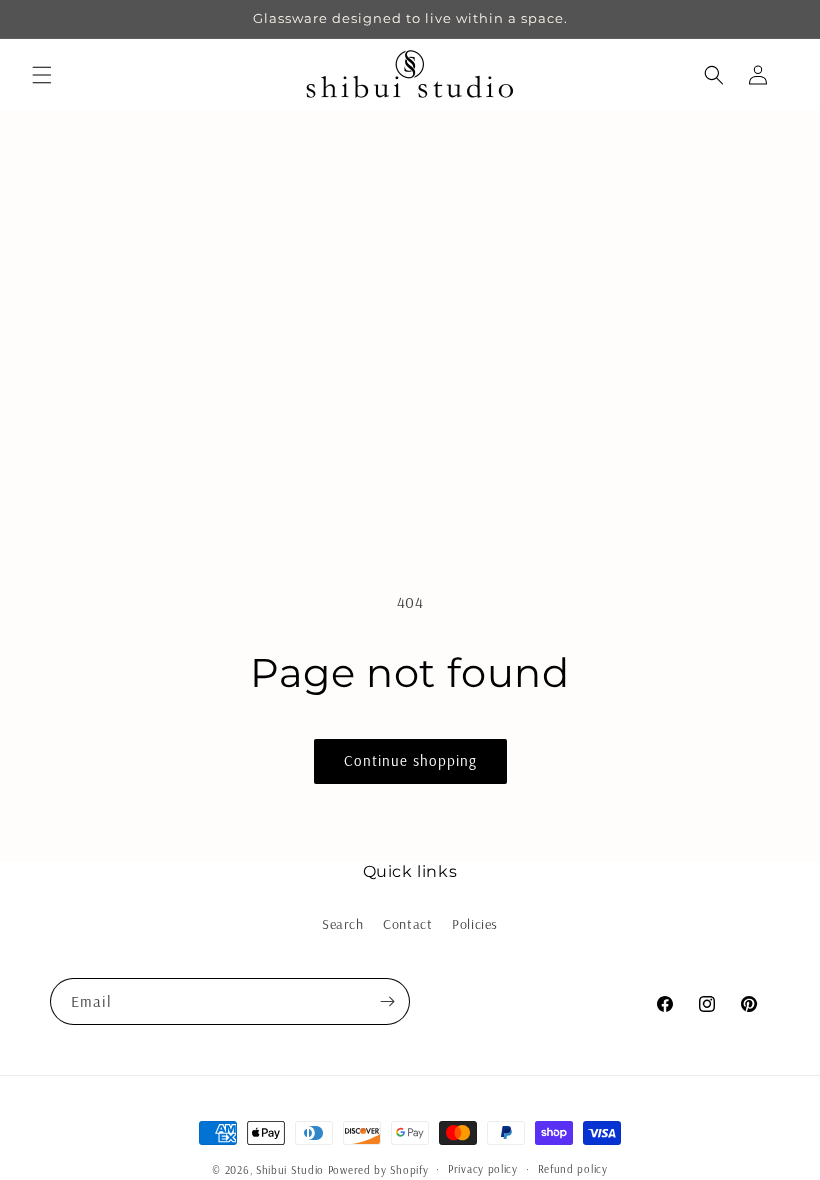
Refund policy (573, 1169)
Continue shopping (410, 760)
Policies (475, 924)
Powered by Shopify (378, 1170)
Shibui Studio (290, 1170)
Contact (407, 924)
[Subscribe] (387, 1001)
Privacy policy (483, 1169)
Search (343, 924)
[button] (42, 75)
